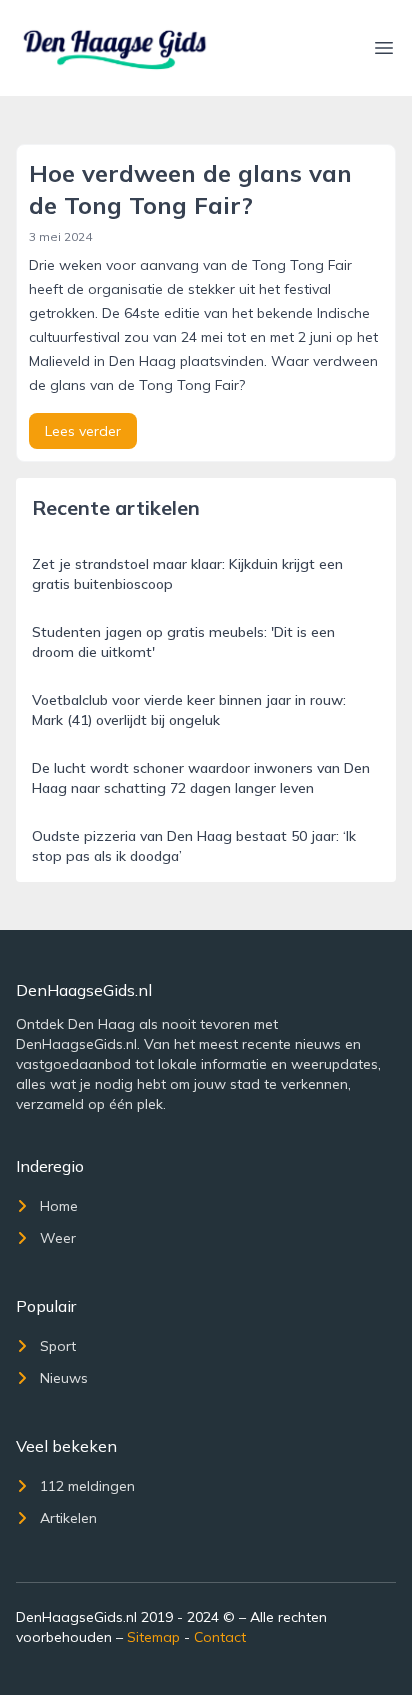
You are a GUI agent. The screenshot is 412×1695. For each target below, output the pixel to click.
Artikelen (68, 1518)
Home (59, 1206)
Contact (220, 1637)
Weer (58, 1238)
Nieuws (64, 1378)
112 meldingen (87, 1486)
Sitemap (153, 1637)
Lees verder (83, 431)
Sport (58, 1346)
